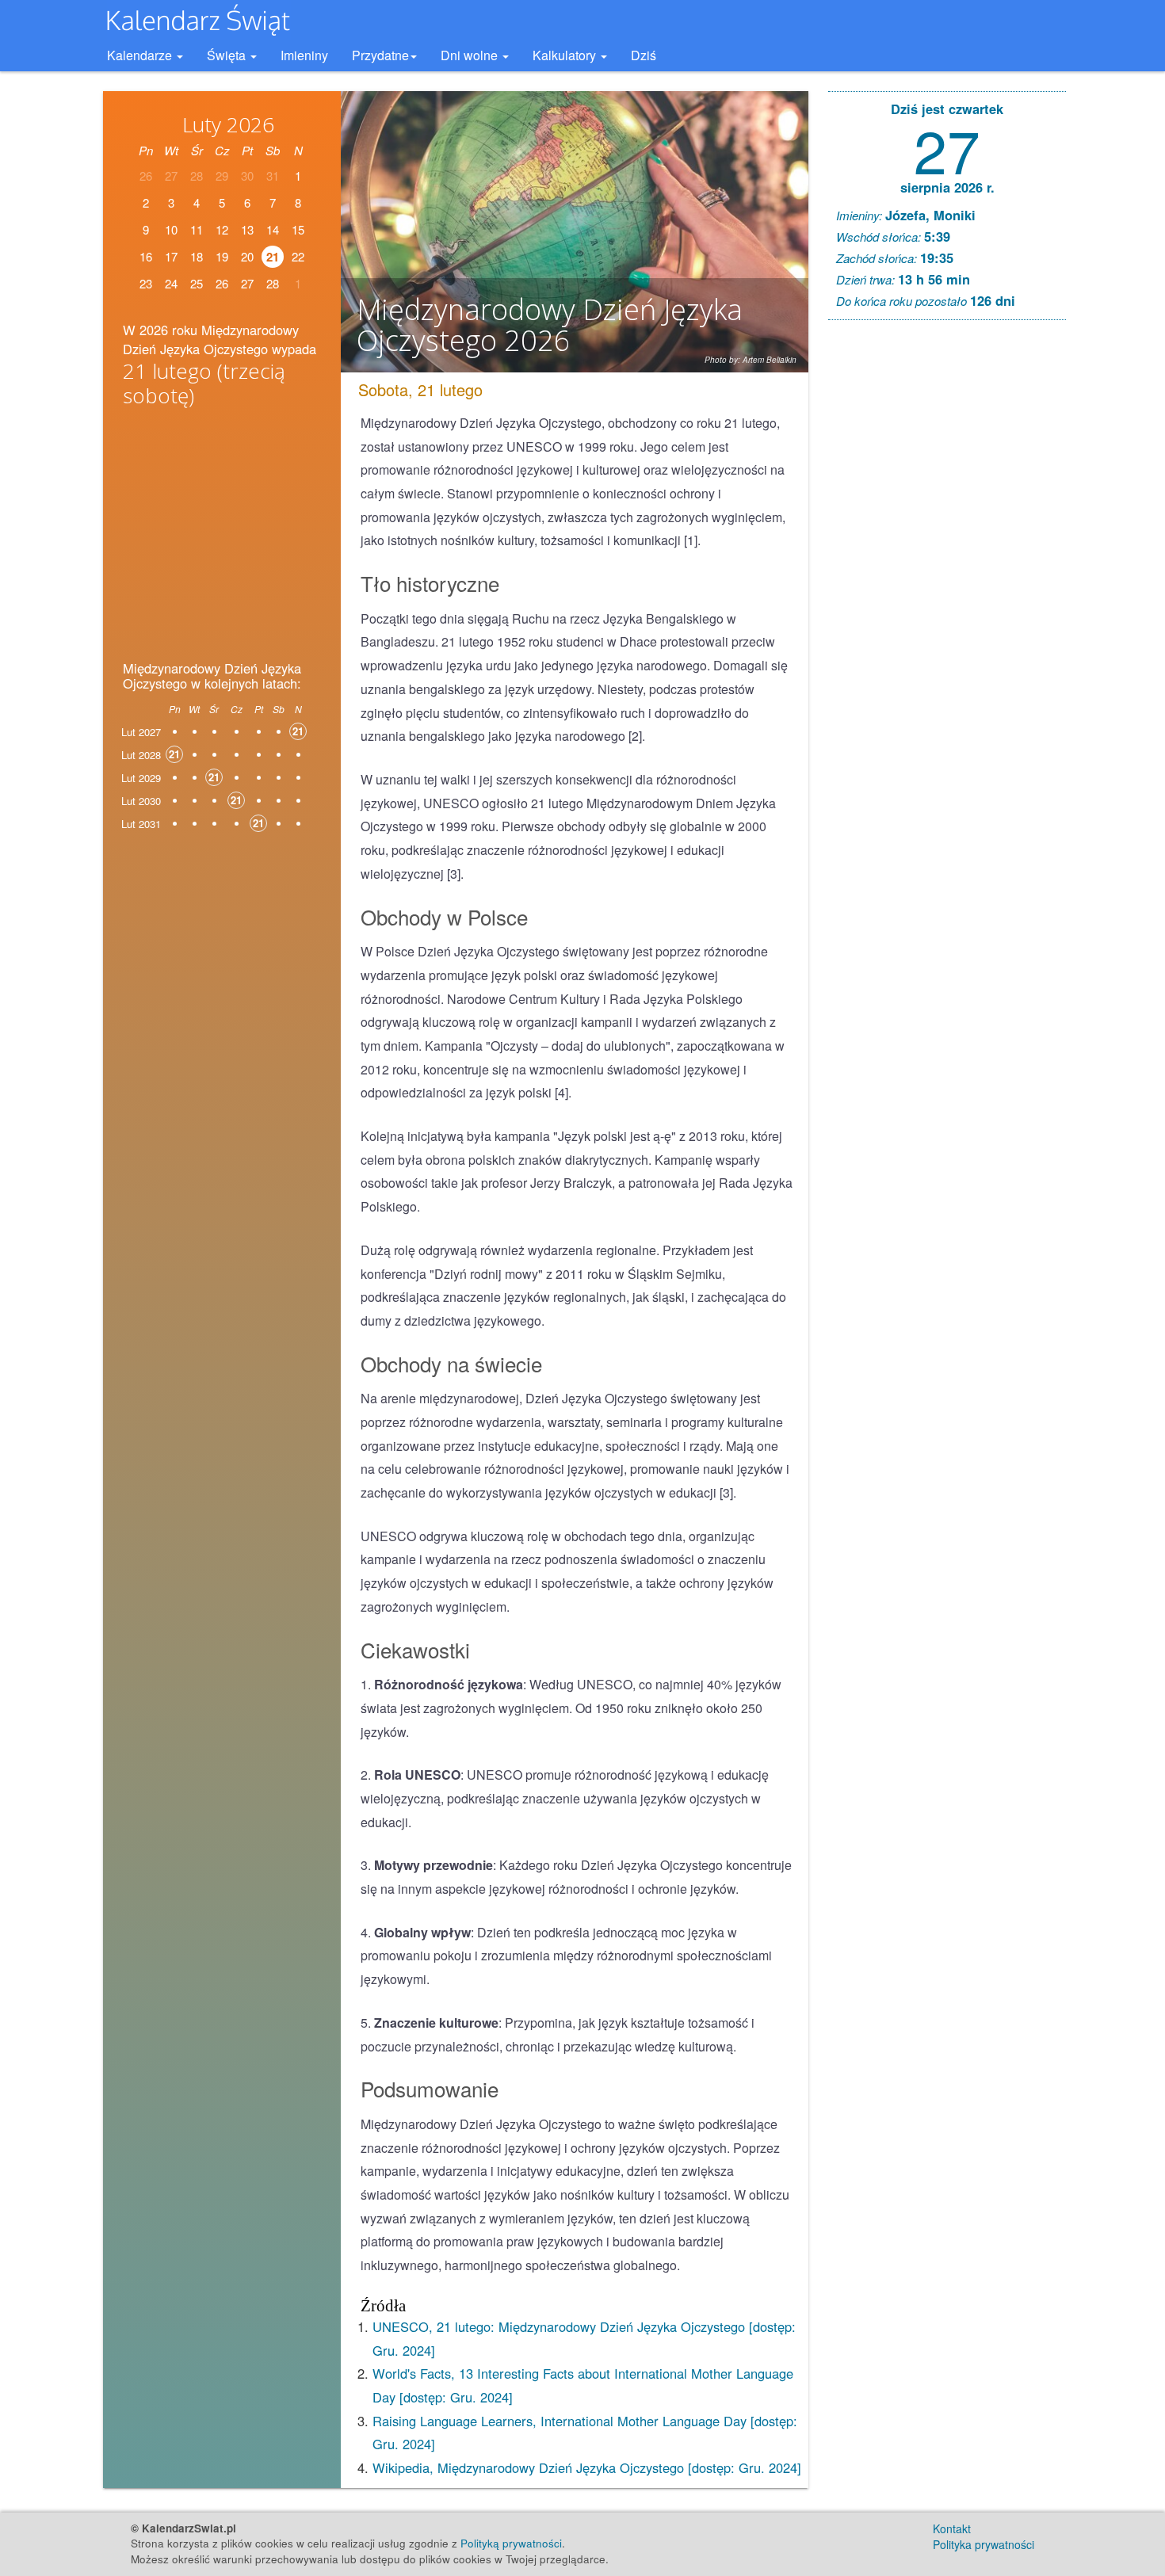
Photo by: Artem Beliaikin (751, 360)
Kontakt (952, 2528)
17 (171, 256)
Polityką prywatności (511, 2543)
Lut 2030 (141, 801)
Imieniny (304, 55)
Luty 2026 (228, 124)
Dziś (644, 55)
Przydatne (380, 55)
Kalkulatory (566, 55)
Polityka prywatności (984, 2544)
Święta (228, 55)
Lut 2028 (141, 755)
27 (947, 149)
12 (222, 229)
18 (197, 256)
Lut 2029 (141, 778)
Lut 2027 (141, 732)
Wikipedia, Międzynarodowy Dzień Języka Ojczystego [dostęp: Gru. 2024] (587, 2467)
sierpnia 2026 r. (947, 187)
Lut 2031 (141, 824)
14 (273, 229)
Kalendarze (141, 55)
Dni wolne (471, 55)
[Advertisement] (222, 539)
